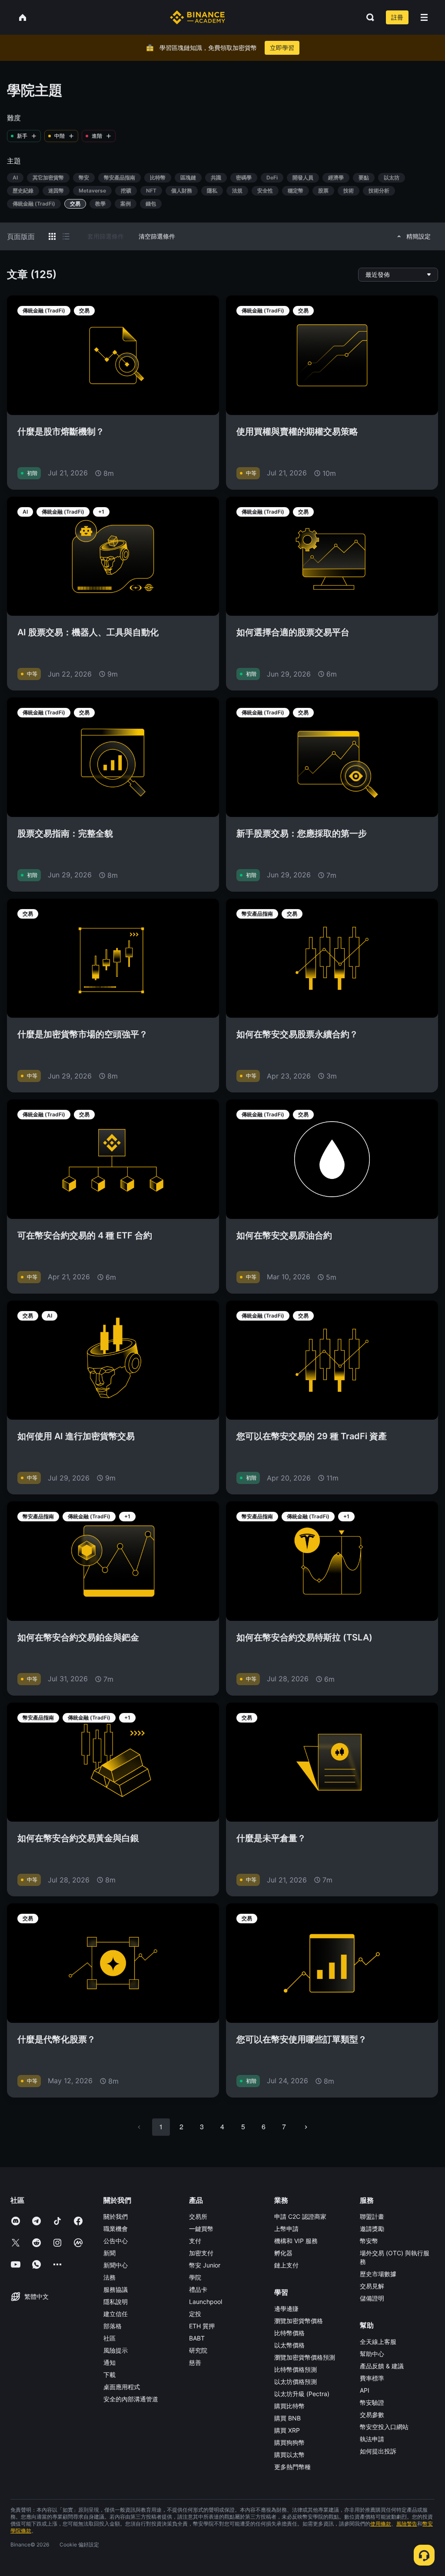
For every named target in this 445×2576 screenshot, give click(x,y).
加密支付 (201, 2253)
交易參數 (372, 2415)
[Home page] (198, 17)
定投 (195, 2314)
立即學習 (282, 48)
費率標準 (372, 2378)
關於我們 (116, 2216)
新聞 (110, 2253)
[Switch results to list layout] (66, 236)
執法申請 (372, 2439)
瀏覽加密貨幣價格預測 (305, 2357)
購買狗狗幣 (289, 2442)
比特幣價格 (289, 2333)
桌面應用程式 (122, 2387)
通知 (110, 2362)
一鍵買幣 (201, 2229)
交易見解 (372, 2286)
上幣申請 (286, 2229)
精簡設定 (418, 236)
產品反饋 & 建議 (382, 2366)
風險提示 (116, 2350)
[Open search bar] (368, 17)
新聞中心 (116, 2265)
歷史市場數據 (378, 2274)
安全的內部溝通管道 (131, 2399)
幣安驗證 (372, 2402)
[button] (424, 17)
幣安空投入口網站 (384, 2427)
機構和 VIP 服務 (296, 2241)
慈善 (195, 2362)
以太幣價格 (289, 2345)
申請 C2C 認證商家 (300, 2216)
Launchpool (206, 2302)
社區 (110, 2338)
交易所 (198, 2216)
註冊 (397, 17)
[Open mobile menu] (424, 17)
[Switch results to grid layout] (52, 236)
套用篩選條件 (106, 236)
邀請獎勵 (372, 2229)
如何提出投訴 (378, 2451)
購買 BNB (287, 2418)
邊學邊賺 (286, 2309)
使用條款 (381, 2524)
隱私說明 (116, 2302)
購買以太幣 (289, 2455)
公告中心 (116, 2241)
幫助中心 (372, 2354)
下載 (110, 2375)
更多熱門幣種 (292, 2467)
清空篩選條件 (157, 236)
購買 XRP (287, 2430)
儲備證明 (372, 2298)
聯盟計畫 (372, 2216)
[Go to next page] (306, 2127)
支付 (195, 2241)
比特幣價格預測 (296, 2369)
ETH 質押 (202, 2326)
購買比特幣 (289, 2406)
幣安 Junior (205, 2265)
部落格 (113, 2326)
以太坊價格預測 (296, 2382)
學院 (195, 2277)
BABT (197, 2338)
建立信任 (116, 2314)
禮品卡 (198, 2289)
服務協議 (116, 2289)
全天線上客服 (378, 2342)
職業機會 (116, 2229)
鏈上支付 (286, 2265)
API (365, 2390)
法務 (110, 2277)
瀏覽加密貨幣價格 (299, 2321)
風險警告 (407, 2524)
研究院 (198, 2350)
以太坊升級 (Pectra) (302, 2394)
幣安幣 (369, 2241)
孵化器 (283, 2253)
